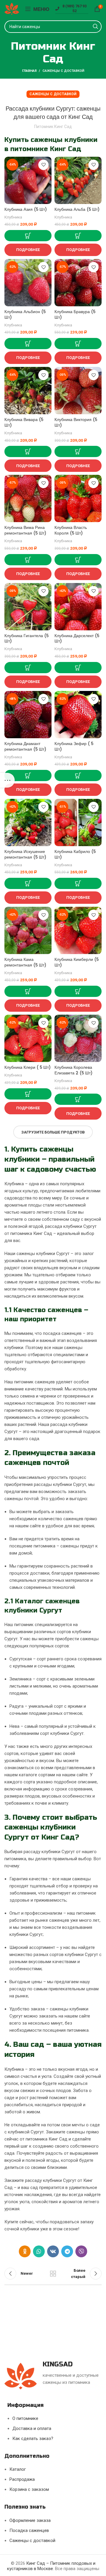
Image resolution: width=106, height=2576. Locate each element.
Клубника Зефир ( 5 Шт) (74, 747)
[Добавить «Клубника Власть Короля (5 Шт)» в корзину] (78, 560)
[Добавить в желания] (43, 165)
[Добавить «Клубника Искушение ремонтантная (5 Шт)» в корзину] (28, 883)
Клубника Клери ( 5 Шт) (28, 1067)
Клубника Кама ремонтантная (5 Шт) (25, 962)
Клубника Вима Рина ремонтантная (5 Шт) (25, 530)
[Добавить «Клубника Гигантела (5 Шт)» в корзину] (28, 668)
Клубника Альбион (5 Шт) (25, 315)
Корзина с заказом (29, 2489)
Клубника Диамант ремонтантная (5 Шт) (25, 747)
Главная (29, 71)
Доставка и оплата (32, 2428)
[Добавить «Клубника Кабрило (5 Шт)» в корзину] (78, 883)
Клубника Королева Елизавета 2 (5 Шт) (73, 1070)
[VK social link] (53, 2251)
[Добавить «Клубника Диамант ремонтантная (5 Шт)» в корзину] (28, 775)
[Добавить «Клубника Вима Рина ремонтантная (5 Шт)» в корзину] (28, 560)
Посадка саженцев (29, 2530)
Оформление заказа (30, 2520)
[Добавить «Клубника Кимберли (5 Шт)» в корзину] (78, 991)
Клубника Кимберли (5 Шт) (77, 962)
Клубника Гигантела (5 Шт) (26, 639)
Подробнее (28, 250)
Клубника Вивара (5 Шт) (24, 422)
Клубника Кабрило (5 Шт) (75, 854)
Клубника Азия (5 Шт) (26, 209)
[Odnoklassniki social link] (25, 2251)
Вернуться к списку (53, 2274)
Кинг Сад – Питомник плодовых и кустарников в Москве (51, 2566)
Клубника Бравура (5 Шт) (75, 315)
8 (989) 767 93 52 (74, 8)
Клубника (13, 217)
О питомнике (25, 2418)
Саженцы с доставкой (63, 71)
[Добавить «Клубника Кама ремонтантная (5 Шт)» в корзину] (28, 991)
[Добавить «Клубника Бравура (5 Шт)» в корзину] (78, 344)
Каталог (18, 2469)
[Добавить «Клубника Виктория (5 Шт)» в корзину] (78, 451)
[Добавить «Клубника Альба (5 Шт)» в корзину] (78, 236)
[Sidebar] (7, 780)
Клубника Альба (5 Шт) (77, 209)
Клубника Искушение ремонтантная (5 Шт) (25, 854)
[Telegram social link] (67, 2251)
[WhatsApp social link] (39, 2251)
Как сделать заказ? (33, 2439)
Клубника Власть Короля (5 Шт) (71, 530)
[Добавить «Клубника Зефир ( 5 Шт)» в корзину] (78, 775)
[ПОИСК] (95, 27)
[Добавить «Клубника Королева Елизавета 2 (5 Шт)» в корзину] (78, 1099)
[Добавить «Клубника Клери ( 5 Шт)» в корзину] (28, 1094)
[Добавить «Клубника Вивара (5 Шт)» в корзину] (28, 451)
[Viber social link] (81, 2251)
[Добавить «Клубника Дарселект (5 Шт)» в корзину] (78, 668)
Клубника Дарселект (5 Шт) (77, 639)
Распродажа (22, 2479)
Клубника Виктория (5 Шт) (76, 422)
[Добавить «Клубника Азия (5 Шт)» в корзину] (28, 236)
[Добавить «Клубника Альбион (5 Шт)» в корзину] (28, 344)
